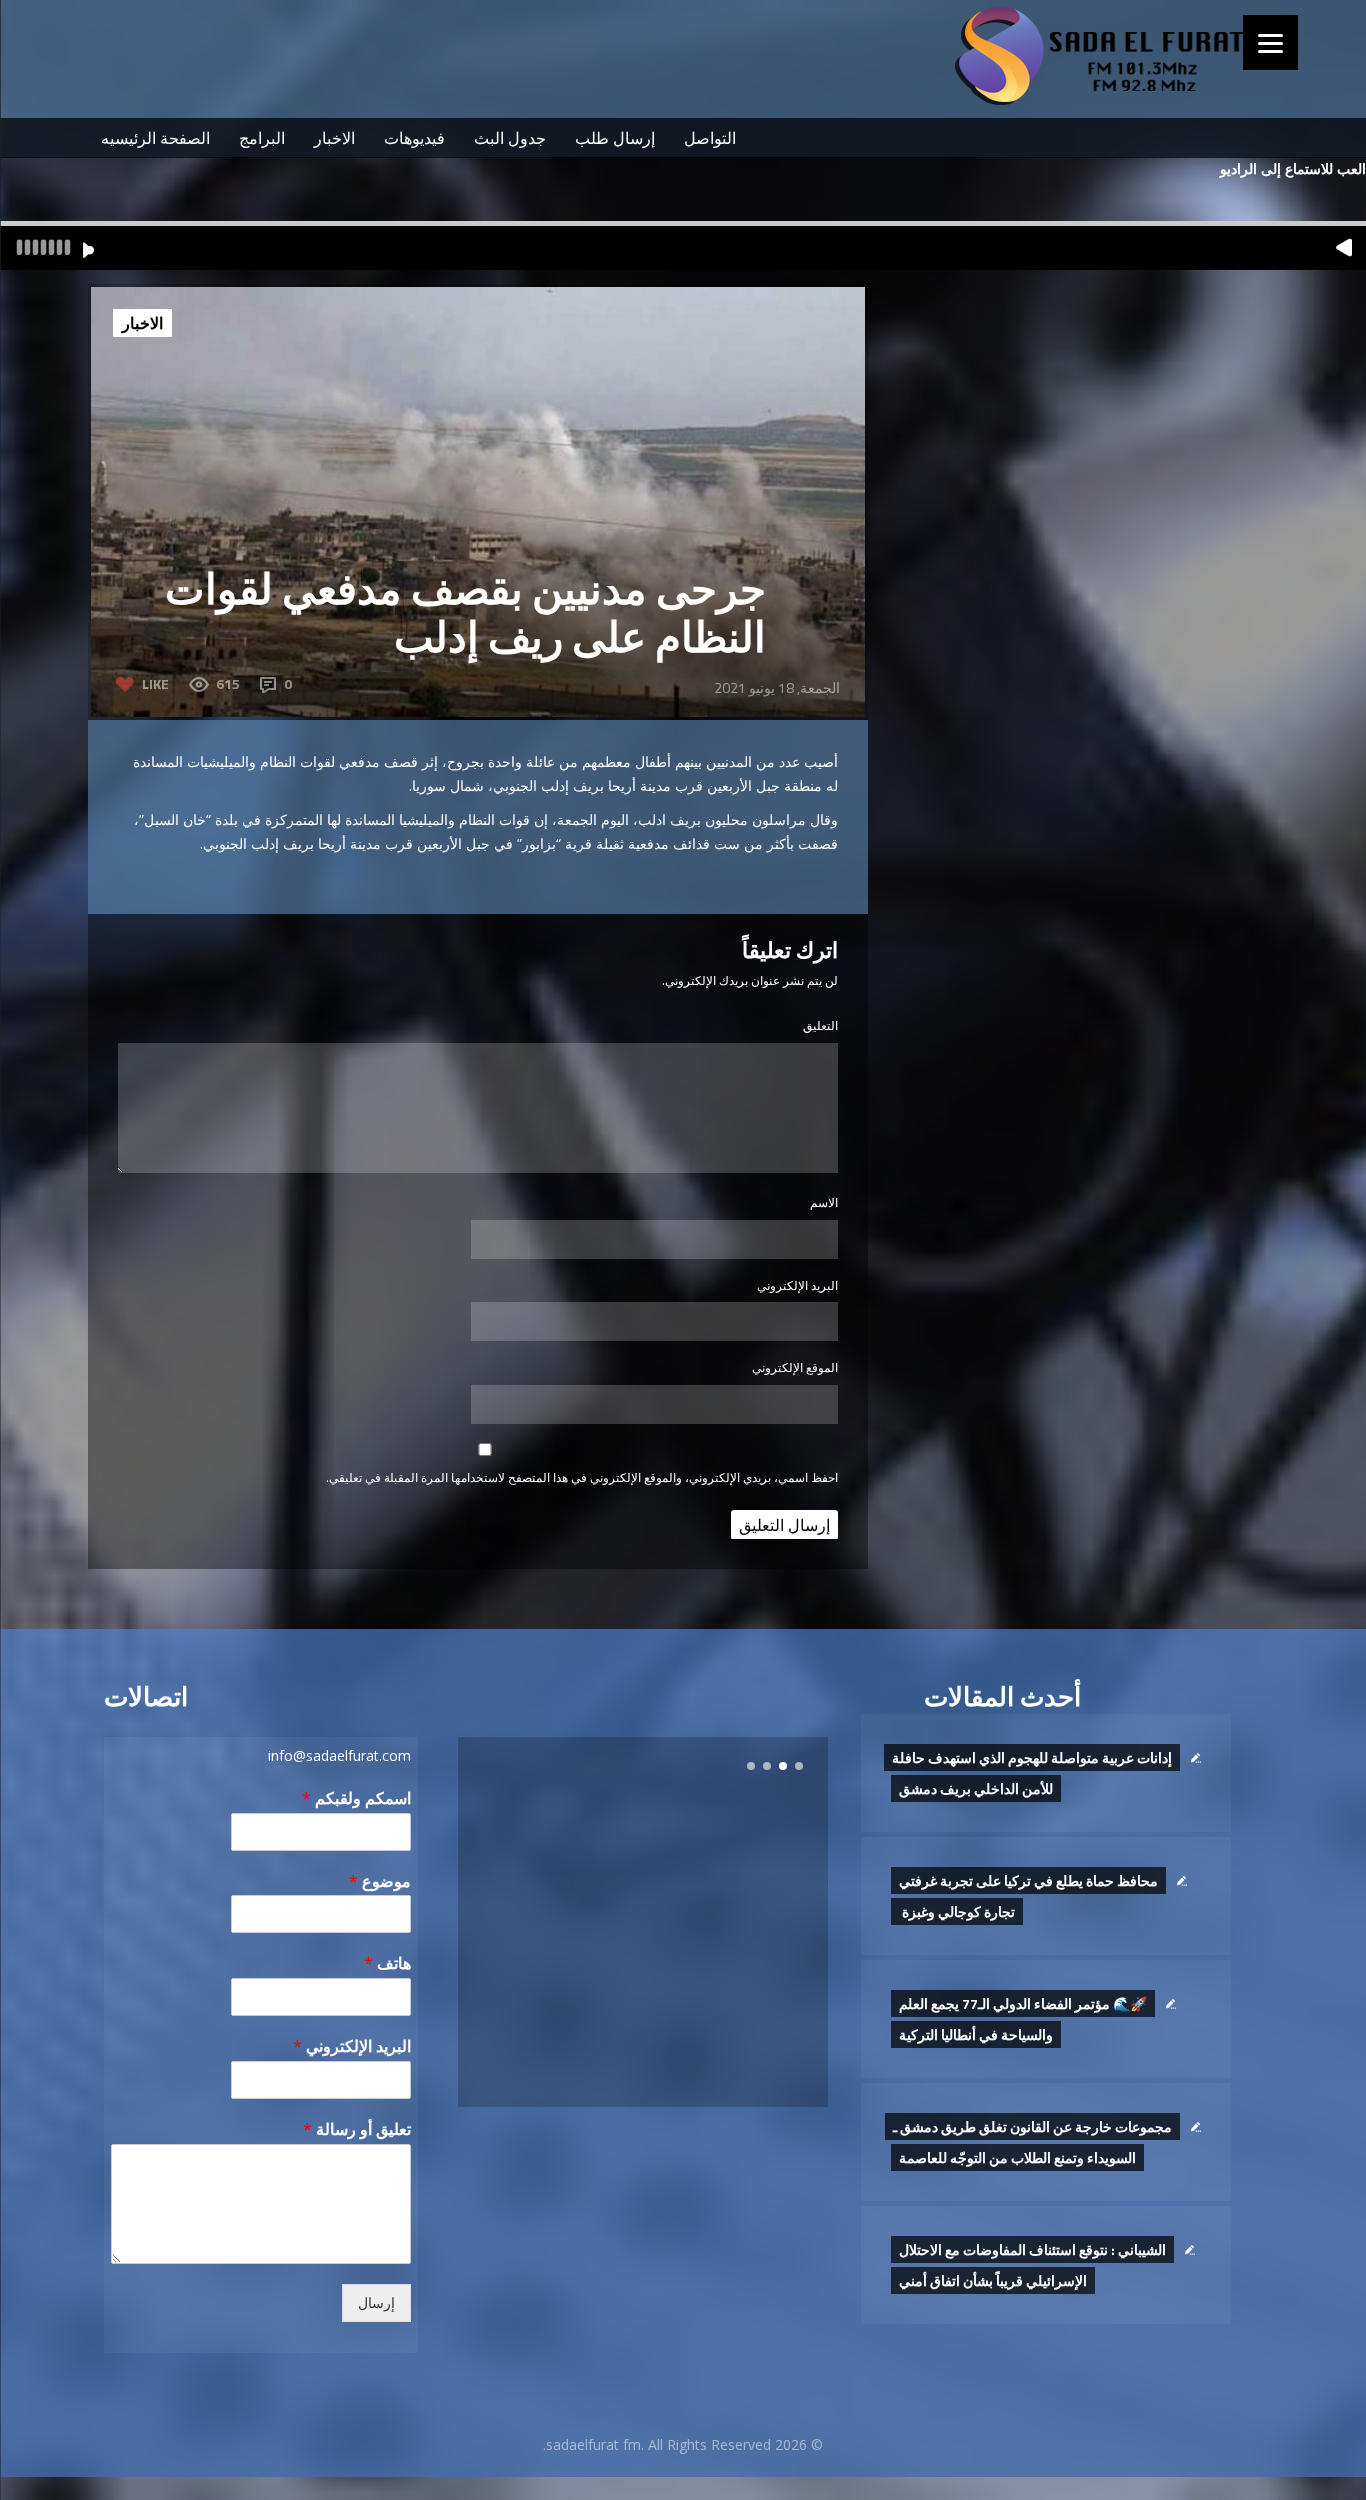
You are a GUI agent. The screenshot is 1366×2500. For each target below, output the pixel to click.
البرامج (262, 138)
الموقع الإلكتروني (795, 1367)
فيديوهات (414, 138)
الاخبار (334, 138)
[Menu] (1270, 42)
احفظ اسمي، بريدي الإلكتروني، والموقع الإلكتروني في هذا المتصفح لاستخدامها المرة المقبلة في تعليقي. (582, 1477)
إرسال (376, 2303)
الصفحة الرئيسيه (155, 138)
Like (155, 683)
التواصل (710, 138)
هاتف (387, 1963)
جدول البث (510, 138)
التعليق (820, 1025)
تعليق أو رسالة (357, 2129)
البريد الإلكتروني (797, 1285)
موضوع (380, 1881)
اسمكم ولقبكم (356, 1798)
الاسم (824, 1202)
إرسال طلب (615, 138)
